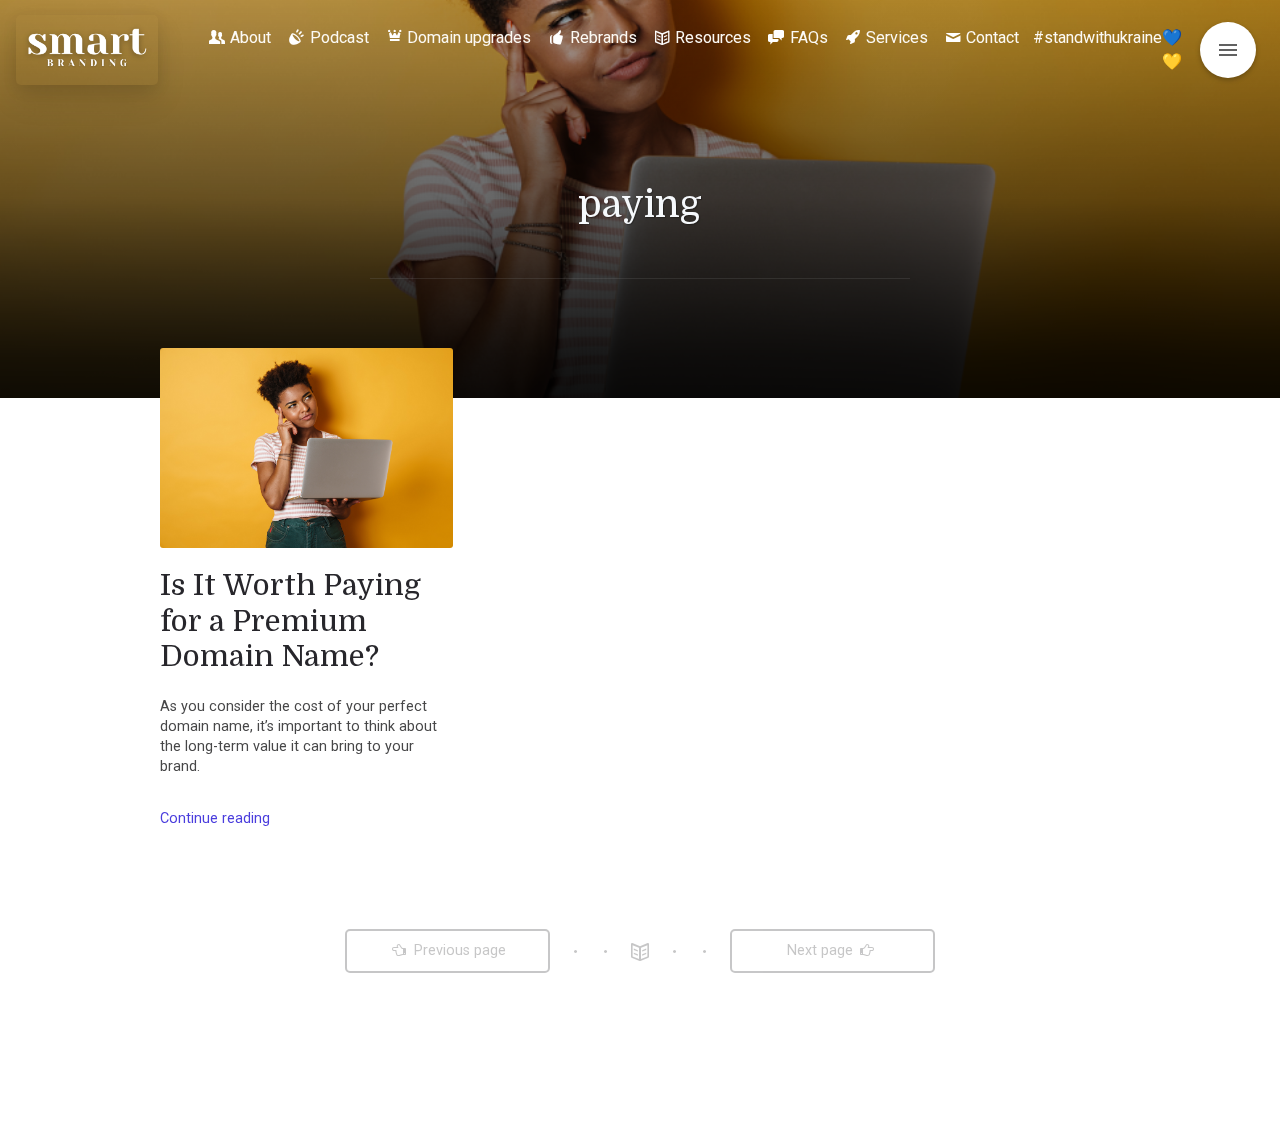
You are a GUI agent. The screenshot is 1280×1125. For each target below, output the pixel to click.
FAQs (809, 37)
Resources (713, 37)
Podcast (339, 37)
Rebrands (603, 37)
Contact (992, 37)
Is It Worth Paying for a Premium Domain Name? (290, 620)
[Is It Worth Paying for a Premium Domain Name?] (306, 448)
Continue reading (215, 818)
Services (897, 37)
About (250, 37)
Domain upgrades (469, 37)
